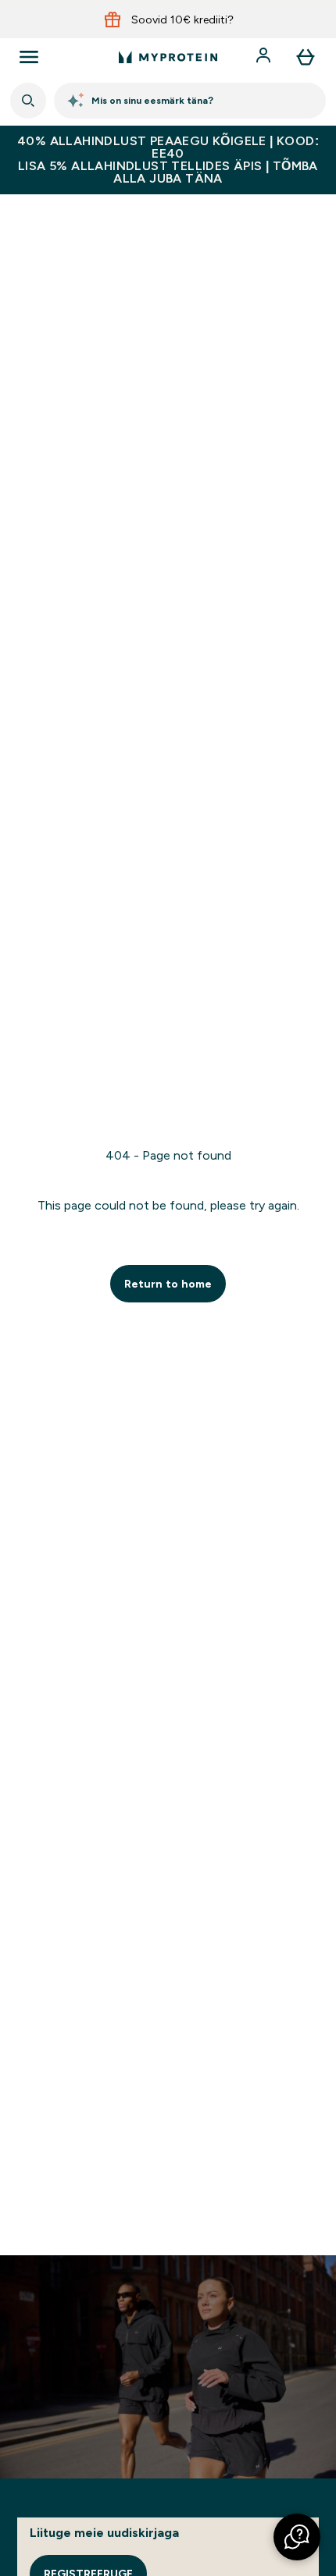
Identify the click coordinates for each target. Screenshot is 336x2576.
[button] (297, 2537)
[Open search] (28, 101)
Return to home (168, 1284)
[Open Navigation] (29, 57)
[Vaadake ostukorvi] (306, 57)
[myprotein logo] (168, 57)
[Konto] (265, 57)
